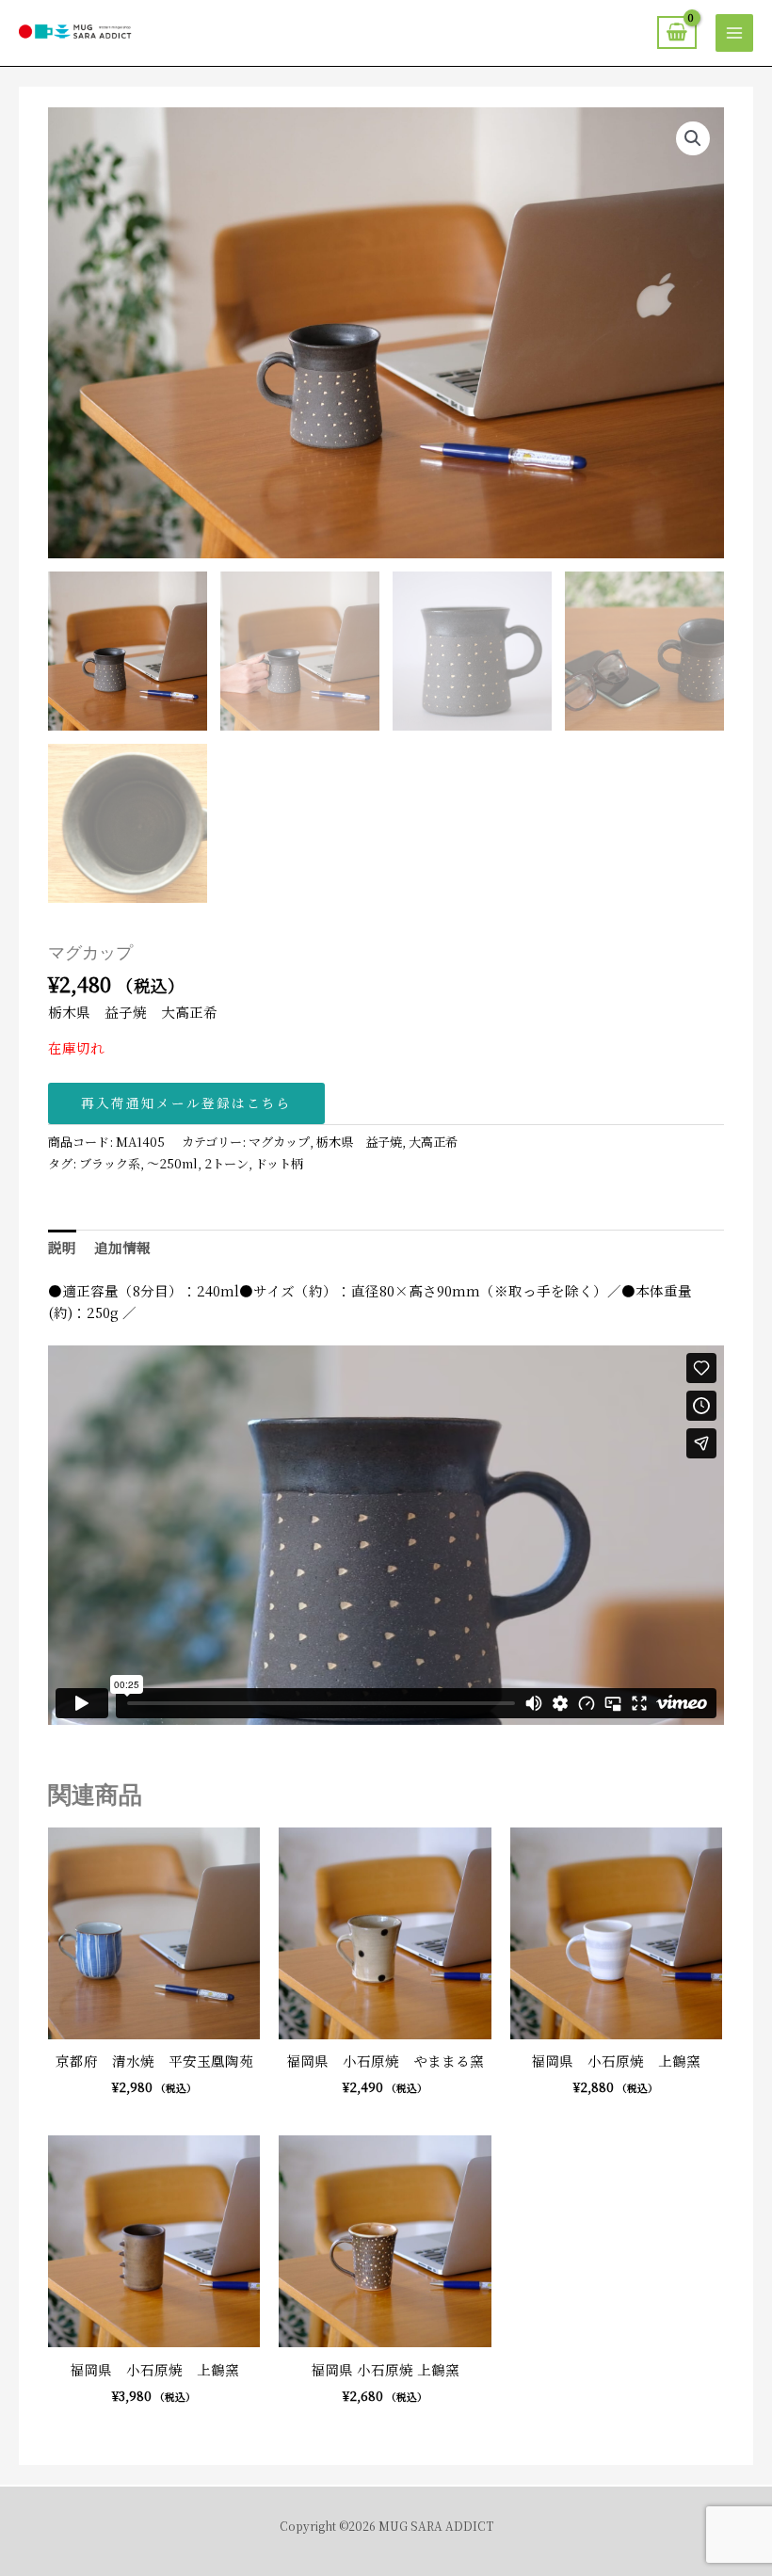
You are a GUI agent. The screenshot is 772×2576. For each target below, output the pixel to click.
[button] (693, 138)
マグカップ (279, 1142)
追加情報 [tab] (122, 1247)
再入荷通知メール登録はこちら (186, 1103)
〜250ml (172, 1163)
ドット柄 (279, 1163)
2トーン (226, 1163)
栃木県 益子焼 (359, 1142)
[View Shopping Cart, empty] (677, 32)
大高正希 (433, 1142)
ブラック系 (110, 1163)
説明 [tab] (62, 1247)
